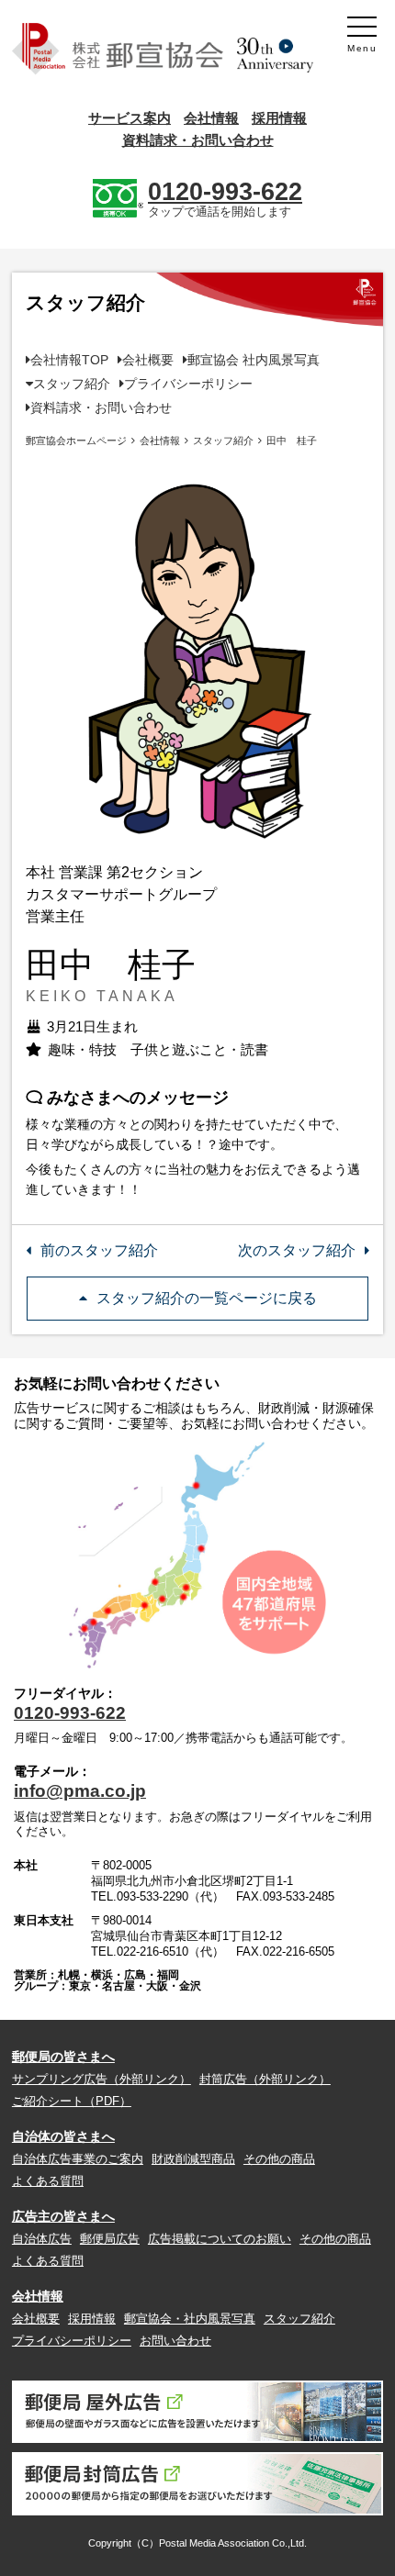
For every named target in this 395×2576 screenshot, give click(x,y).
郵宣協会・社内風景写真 (190, 2319)
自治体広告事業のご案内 (78, 2159)
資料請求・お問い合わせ (198, 140)
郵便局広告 (110, 2239)
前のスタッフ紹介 (99, 1250)
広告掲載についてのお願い (220, 2239)
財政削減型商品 (193, 2159)
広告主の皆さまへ (63, 2216)
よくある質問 (48, 2181)
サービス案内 (130, 118)
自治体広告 (42, 2239)
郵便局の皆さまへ (63, 2057)
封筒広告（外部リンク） (265, 2079)
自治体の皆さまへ (63, 2136)
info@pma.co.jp (80, 1791)
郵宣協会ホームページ (76, 440)
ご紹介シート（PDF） (72, 2101)
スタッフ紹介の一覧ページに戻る (207, 1298)
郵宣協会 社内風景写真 (254, 360)
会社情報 (211, 118)
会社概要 (148, 360)
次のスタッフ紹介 (297, 1250)
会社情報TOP (69, 360)
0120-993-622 (70, 1713)
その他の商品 (279, 2159)
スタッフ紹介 (72, 384)
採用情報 (279, 118)
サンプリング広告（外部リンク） (102, 2079)
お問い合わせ (175, 2341)
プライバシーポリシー (188, 384)
